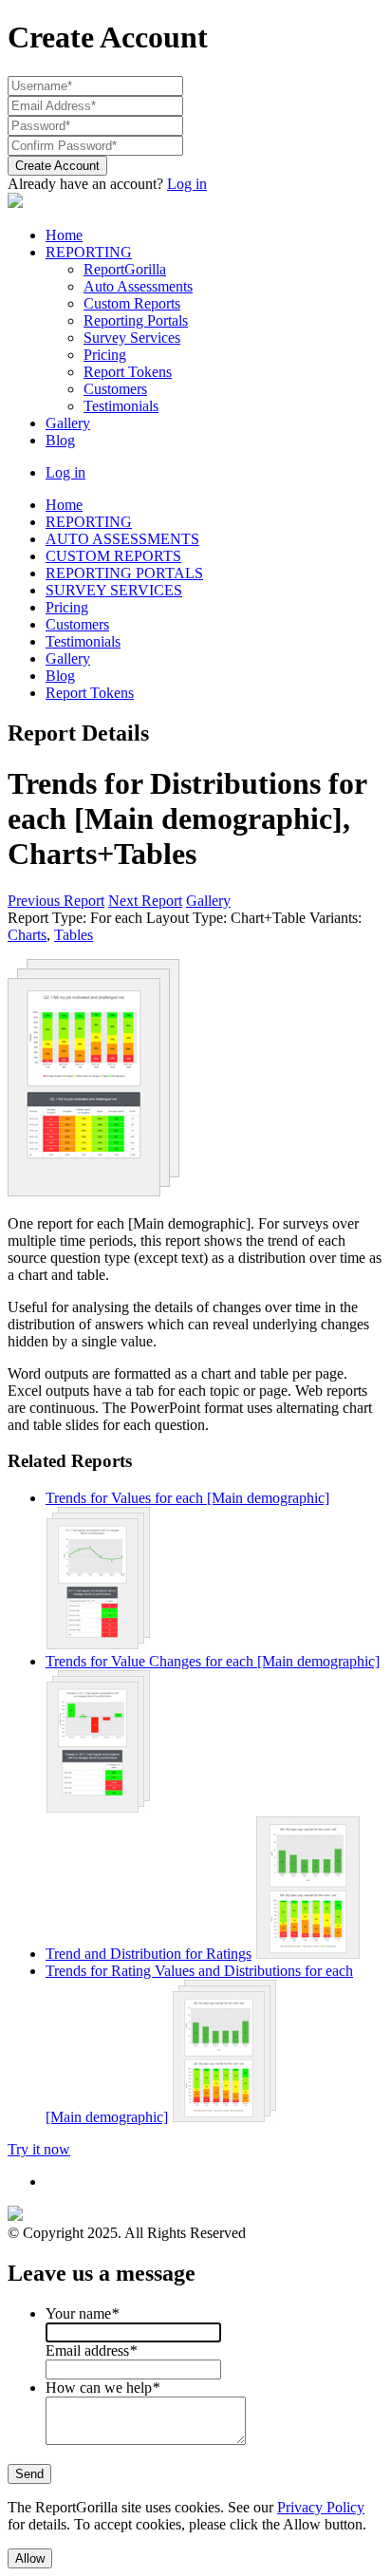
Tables (74, 935)
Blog (60, 440)
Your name (82, 2313)
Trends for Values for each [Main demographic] (187, 1498)
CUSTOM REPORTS (113, 556)
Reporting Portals (136, 320)
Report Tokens (128, 372)
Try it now (39, 2149)
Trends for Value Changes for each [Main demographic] (213, 1661)
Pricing (105, 355)
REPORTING (89, 252)
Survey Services (132, 338)
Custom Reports (132, 303)
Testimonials (121, 406)
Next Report (145, 901)
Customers (115, 389)
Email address (91, 2350)
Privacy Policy (321, 2507)
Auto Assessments (138, 286)
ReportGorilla (125, 269)
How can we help (102, 2388)
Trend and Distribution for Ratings (149, 1954)
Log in (187, 184)
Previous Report (56, 901)
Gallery (68, 423)
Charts (27, 935)
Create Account (57, 166)
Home (64, 235)
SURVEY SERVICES (114, 590)
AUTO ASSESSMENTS (122, 539)
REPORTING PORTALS (124, 573)
